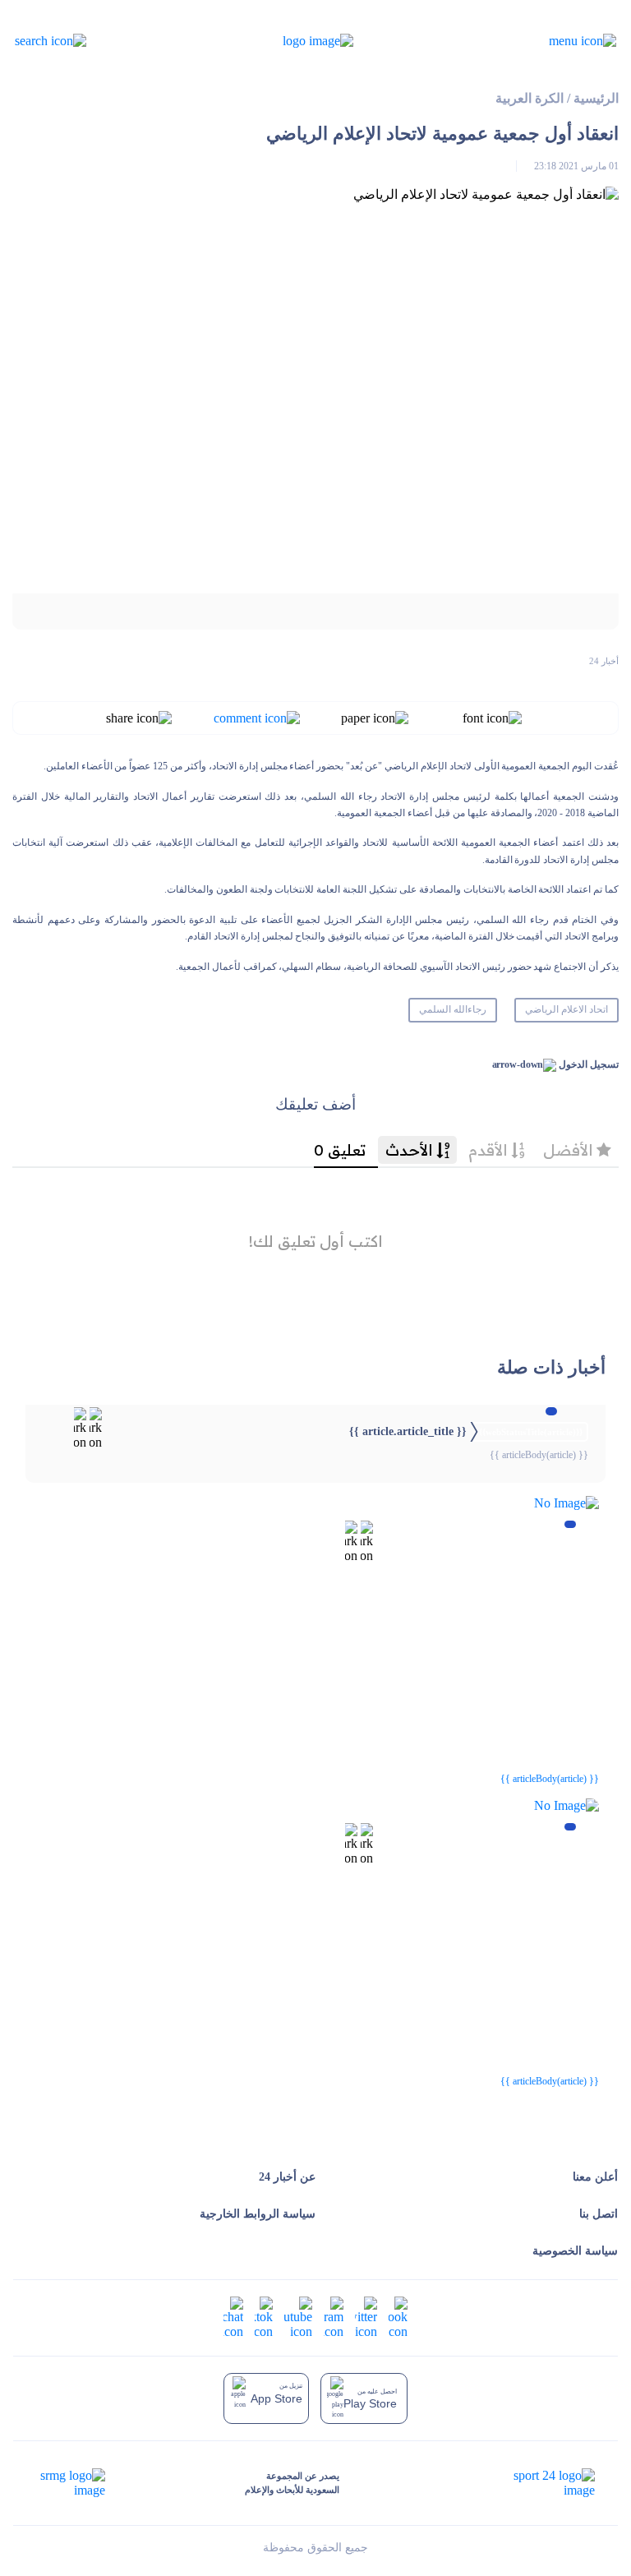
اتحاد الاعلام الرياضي (567, 1009)
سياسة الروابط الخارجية (258, 2214)
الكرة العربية (530, 98)
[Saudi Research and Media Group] (71, 2483)
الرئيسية (596, 98)
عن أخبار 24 (287, 2177)
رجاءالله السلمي (453, 1009)
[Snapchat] (233, 2316)
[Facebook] (398, 2316)
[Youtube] (298, 2316)
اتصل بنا (599, 2214)
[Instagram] (334, 2316)
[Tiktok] (264, 2316)
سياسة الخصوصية (575, 2251)
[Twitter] (366, 2316)
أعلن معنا (595, 2177)
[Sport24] (537, 2483)
